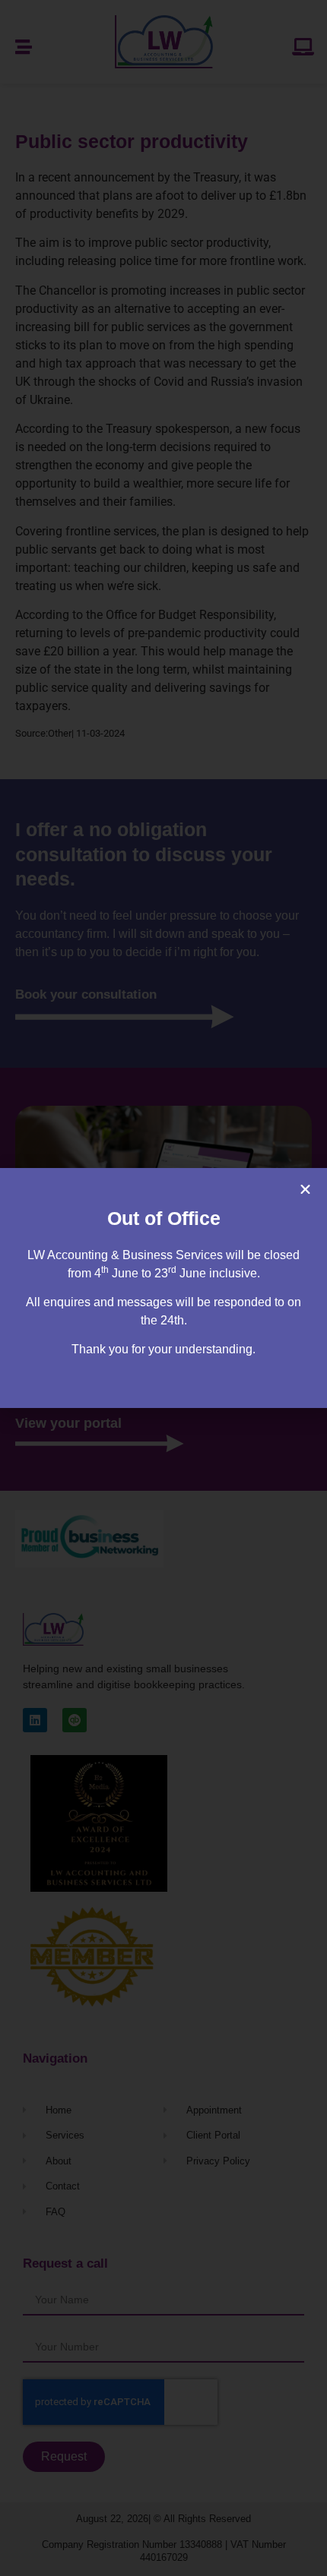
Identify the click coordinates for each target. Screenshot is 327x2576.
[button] (305, 1190)
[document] (163, 1288)
